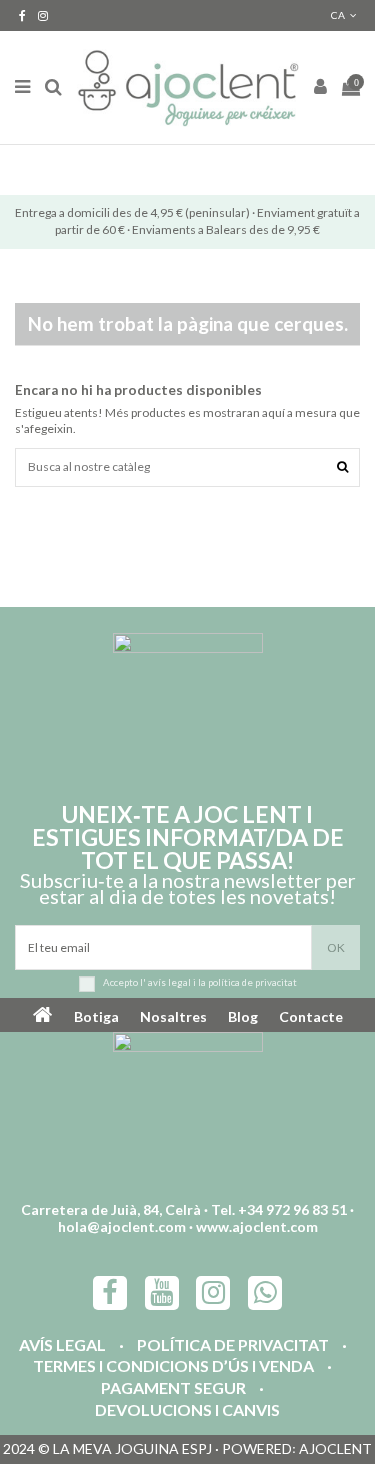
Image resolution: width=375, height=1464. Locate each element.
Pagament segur (173, 1388)
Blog (243, 1016)
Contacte (311, 1016)
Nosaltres (173, 1016)
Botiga (96, 1016)
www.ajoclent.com (257, 1226)
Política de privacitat (233, 1345)
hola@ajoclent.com (122, 1226)
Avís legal (62, 1345)
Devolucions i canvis (187, 1410)
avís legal (169, 983)
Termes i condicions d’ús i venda (173, 1366)
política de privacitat (252, 983)
